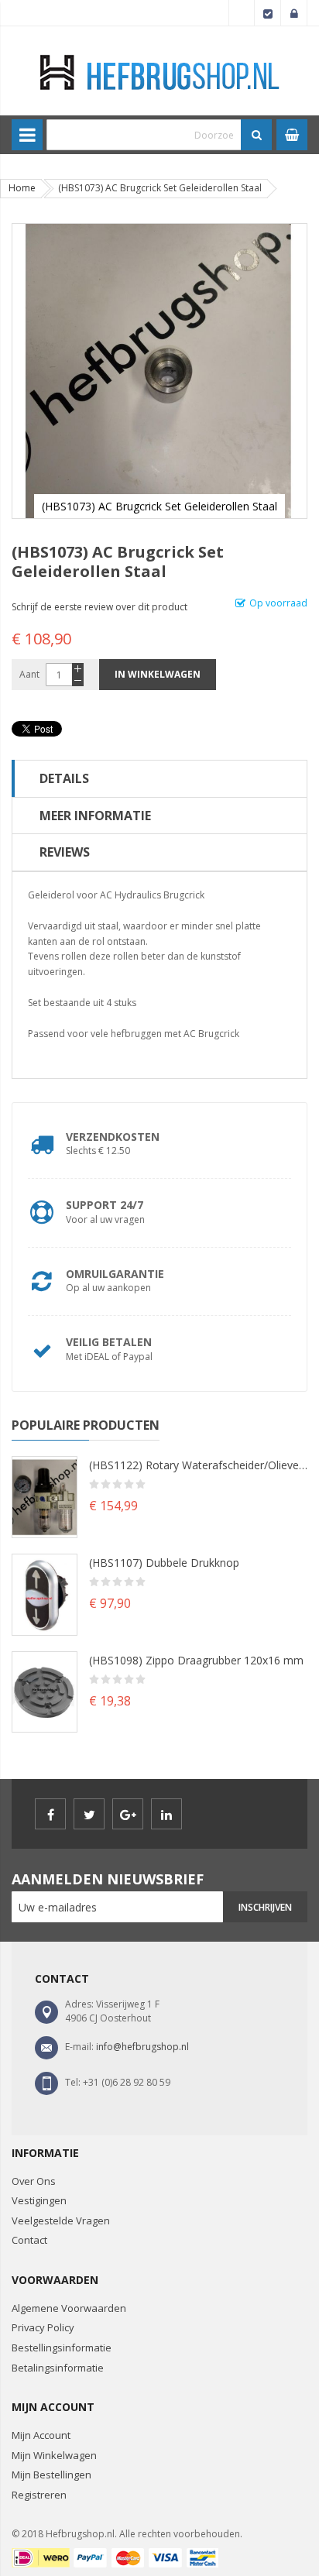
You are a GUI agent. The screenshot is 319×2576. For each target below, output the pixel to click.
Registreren (39, 2495)
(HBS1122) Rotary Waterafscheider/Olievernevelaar (198, 1465)
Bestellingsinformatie (62, 2348)
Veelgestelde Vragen (61, 2221)
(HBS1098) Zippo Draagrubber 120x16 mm (196, 1660)
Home (22, 188)
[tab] (159, 778)
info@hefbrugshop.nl (142, 2047)
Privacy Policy (43, 2327)
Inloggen (294, 13)
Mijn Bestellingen (51, 2475)
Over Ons (34, 2181)
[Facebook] (50, 1814)
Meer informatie (95, 816)
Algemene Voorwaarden (69, 2308)
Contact (29, 2240)
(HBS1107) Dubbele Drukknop (164, 1563)
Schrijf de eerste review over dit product (99, 607)
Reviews (65, 852)
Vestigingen (39, 2200)
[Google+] (128, 1814)
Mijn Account (41, 2435)
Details (64, 778)
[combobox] (144, 135)
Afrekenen (268, 13)
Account (242, 13)
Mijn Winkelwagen (54, 2455)
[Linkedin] (166, 1814)
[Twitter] (89, 1814)
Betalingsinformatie (58, 2368)
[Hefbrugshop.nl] (160, 52)
